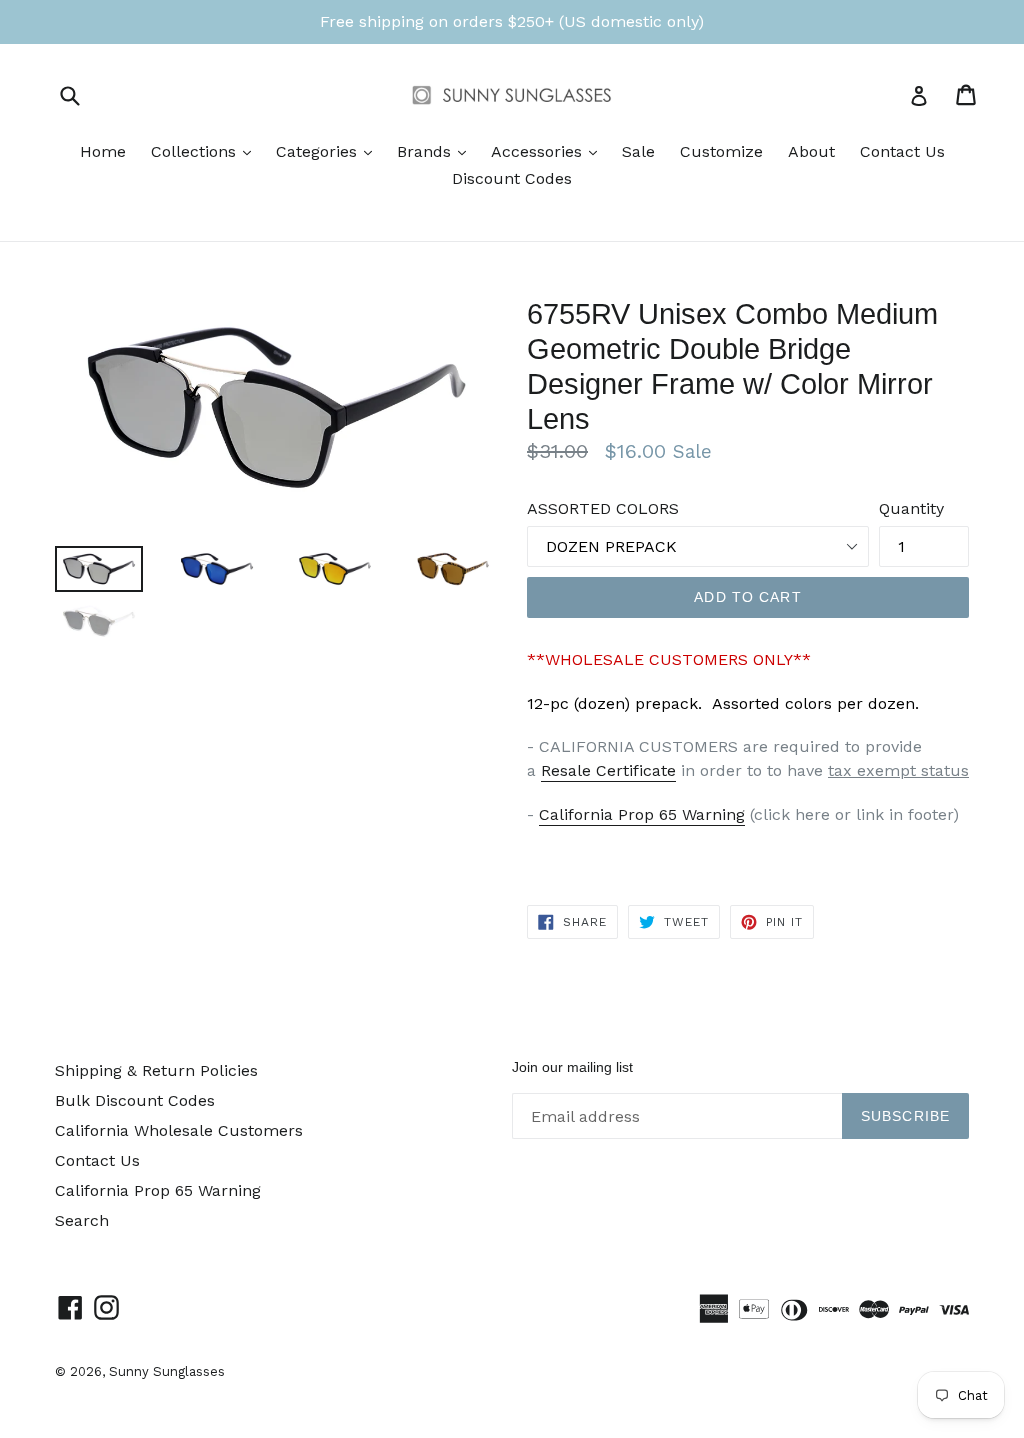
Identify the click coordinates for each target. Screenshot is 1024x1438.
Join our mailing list (572, 1067)
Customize (721, 151)
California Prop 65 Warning (642, 814)
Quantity (911, 508)
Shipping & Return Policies (156, 1070)
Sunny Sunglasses (167, 1371)
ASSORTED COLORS (603, 508)
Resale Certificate (608, 770)
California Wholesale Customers (179, 1130)
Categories (329, 151)
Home (103, 151)
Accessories (549, 151)
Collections (206, 151)
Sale (638, 151)
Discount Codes (512, 178)
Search (82, 1220)
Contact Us (902, 151)
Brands (436, 151)
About (811, 151)
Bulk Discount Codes (135, 1100)
